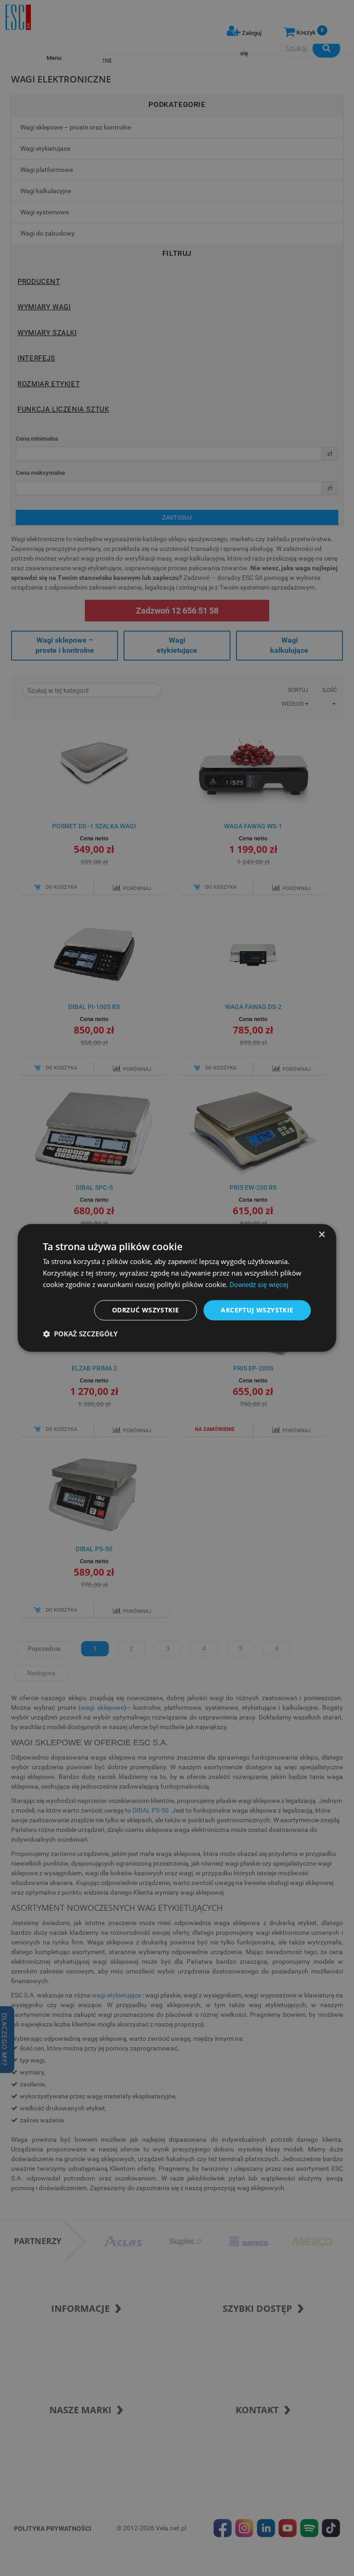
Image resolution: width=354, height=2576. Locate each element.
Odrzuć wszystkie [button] (145, 1310)
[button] (80, 1334)
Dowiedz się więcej (259, 1285)
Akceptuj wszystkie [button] (257, 1310)
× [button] (322, 1235)
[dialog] (177, 1288)
